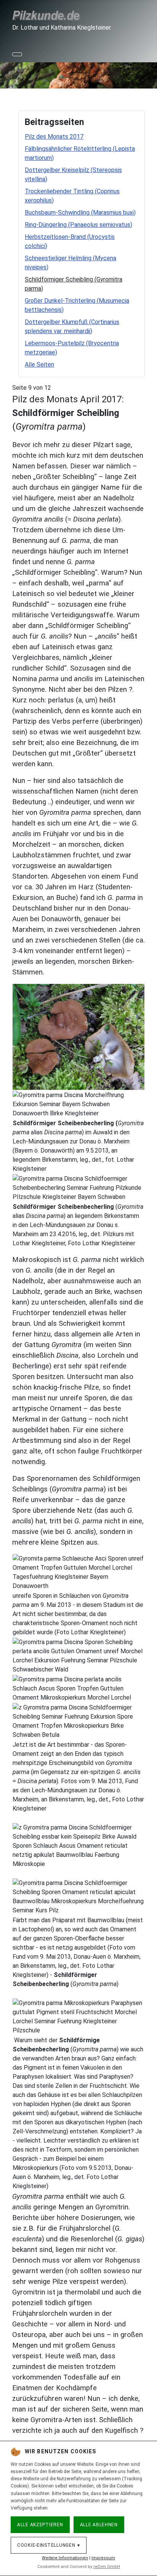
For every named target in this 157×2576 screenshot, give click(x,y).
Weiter (147, 74)
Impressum (103, 2558)
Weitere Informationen (65, 2558)
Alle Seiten (39, 364)
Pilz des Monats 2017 (54, 137)
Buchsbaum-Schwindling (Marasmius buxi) (80, 213)
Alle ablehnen (99, 2525)
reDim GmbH (107, 2567)
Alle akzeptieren (40, 2525)
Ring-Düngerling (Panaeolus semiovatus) (78, 225)
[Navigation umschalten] (17, 54)
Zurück (10, 74)
